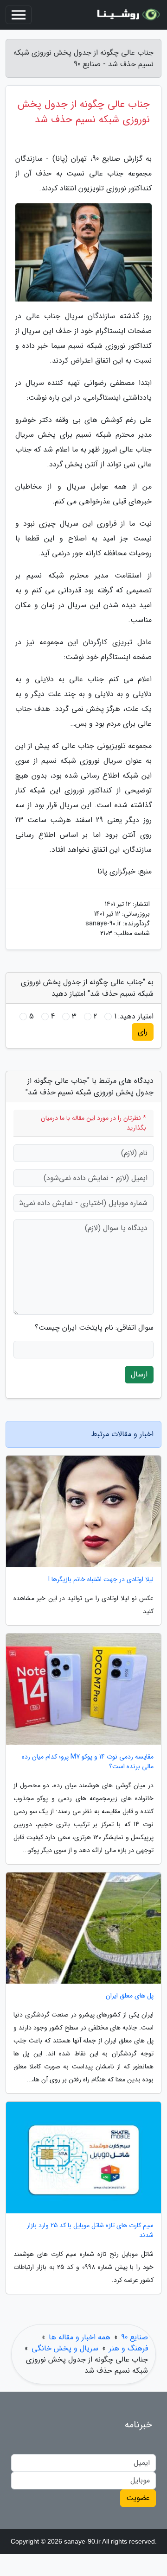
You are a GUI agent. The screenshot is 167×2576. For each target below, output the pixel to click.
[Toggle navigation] (19, 15)
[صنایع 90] (127, 15)
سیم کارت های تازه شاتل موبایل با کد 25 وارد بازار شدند (90, 2230)
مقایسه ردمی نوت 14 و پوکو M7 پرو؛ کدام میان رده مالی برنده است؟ (88, 1762)
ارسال (139, 1374)
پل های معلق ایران (130, 1996)
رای (143, 1032)
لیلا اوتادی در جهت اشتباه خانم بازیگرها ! (101, 1580)
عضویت (138, 2498)
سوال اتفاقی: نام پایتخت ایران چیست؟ (94, 1328)
